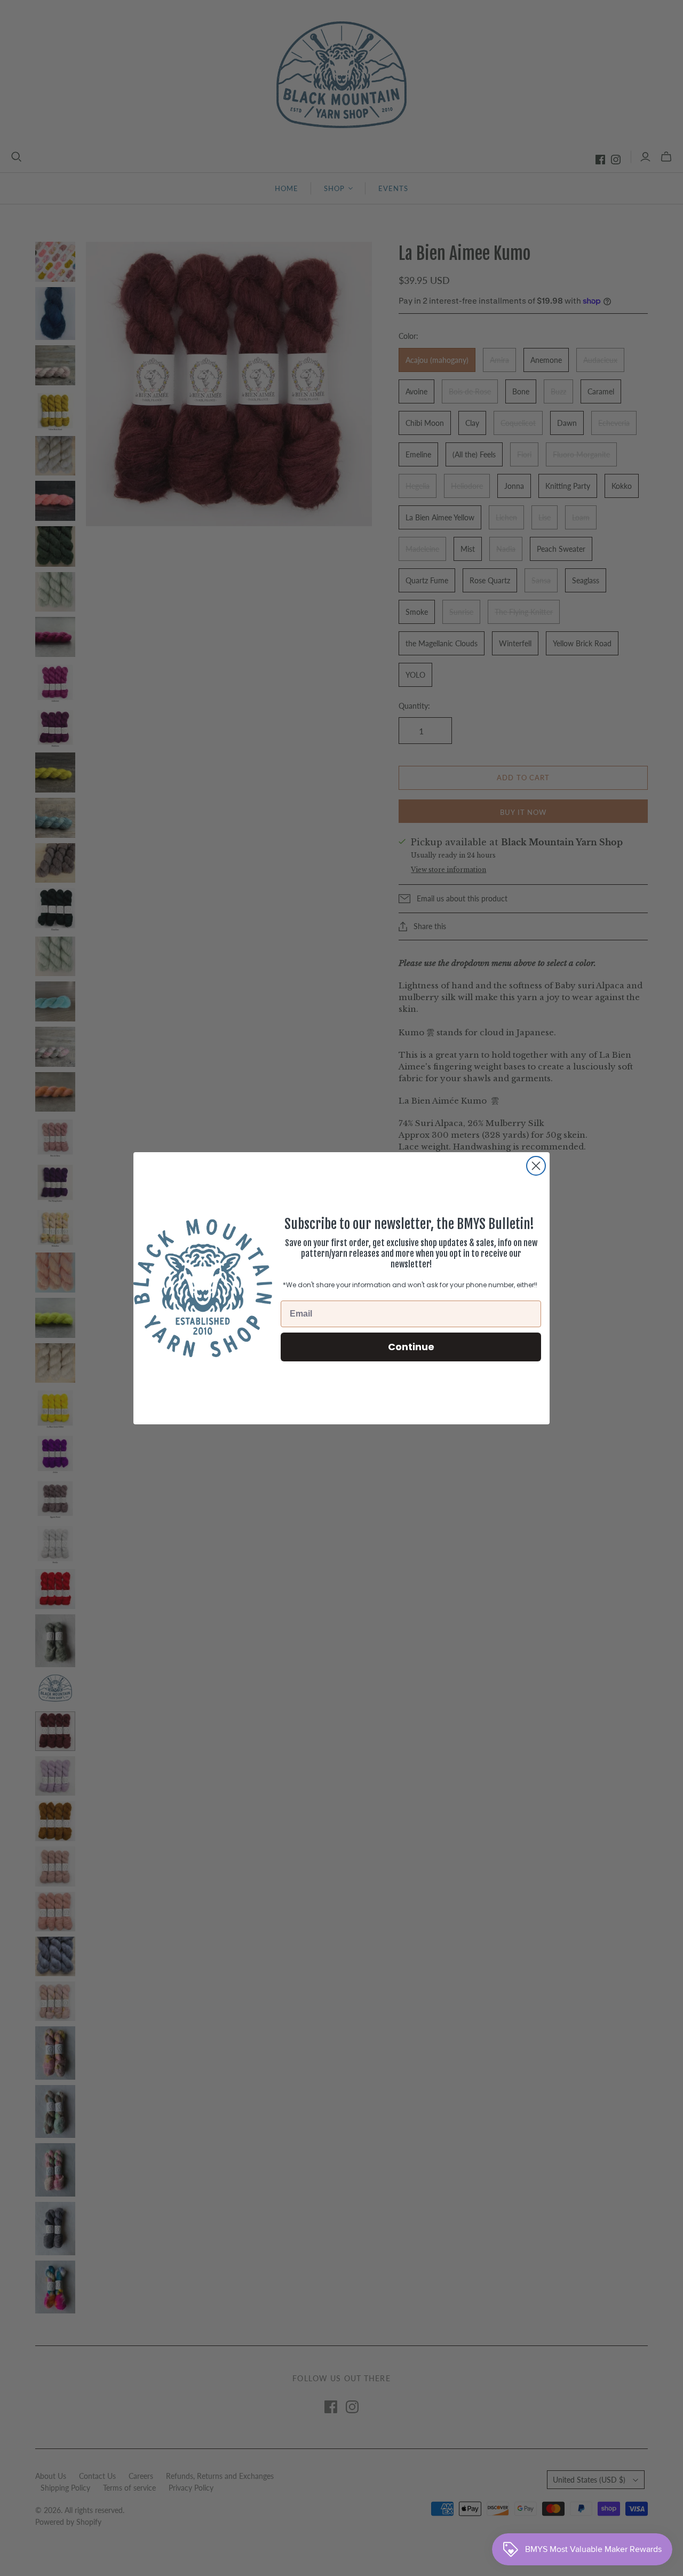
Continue (411, 1346)
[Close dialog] (536, 1166)
